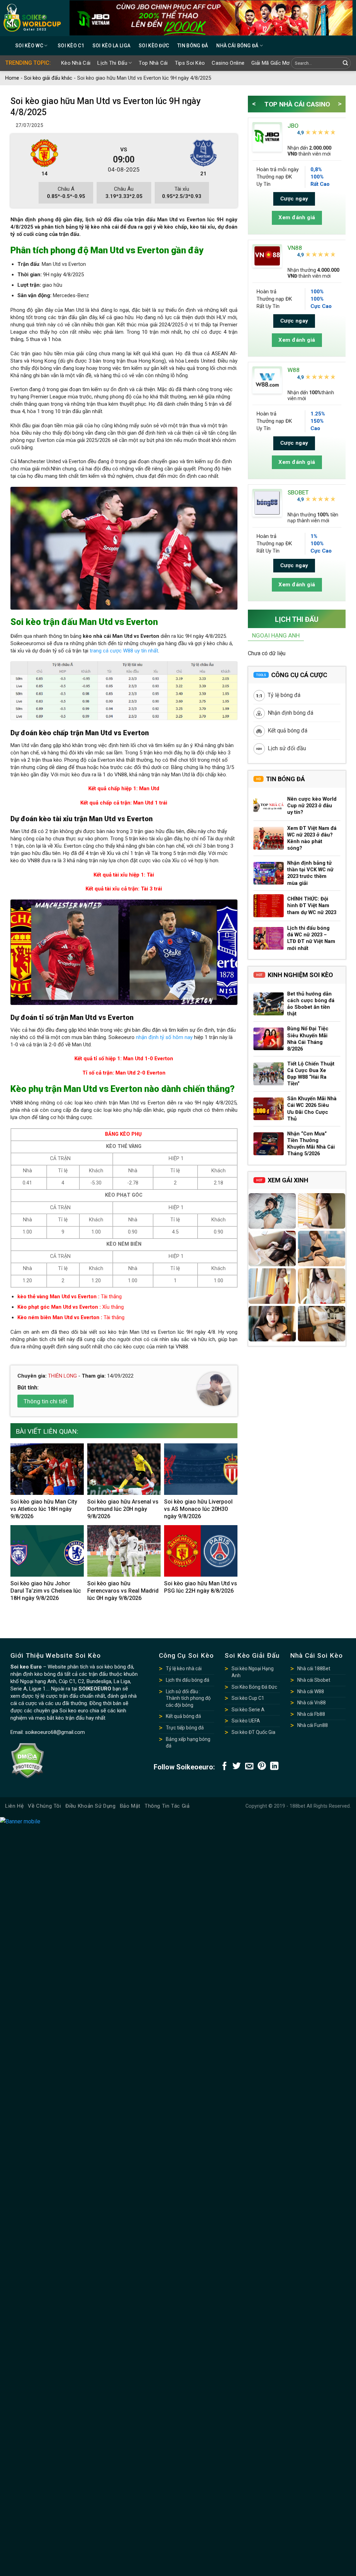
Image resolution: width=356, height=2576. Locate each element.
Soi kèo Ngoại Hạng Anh (253, 1672)
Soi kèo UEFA (246, 1721)
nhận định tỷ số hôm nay (164, 1037)
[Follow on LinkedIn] (274, 1766)
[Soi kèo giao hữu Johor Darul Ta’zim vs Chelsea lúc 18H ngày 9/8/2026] (47, 1551)
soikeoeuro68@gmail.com (55, 1732)
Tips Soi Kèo (190, 63)
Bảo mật (130, 1806)
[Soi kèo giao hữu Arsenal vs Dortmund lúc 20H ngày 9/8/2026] (124, 1469)
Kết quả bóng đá (287, 731)
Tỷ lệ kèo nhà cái (184, 1669)
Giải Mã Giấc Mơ (271, 63)
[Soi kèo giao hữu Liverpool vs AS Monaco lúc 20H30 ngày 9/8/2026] (201, 1469)
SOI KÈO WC (29, 46)
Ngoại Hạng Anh (276, 635)
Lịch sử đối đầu (286, 748)
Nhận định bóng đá (290, 713)
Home (12, 78)
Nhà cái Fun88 (313, 1725)
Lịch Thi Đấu (112, 63)
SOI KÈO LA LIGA (111, 46)
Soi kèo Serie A (248, 1710)
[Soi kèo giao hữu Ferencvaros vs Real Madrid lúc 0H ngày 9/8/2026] (124, 1551)
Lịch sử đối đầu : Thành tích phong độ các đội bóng (188, 1698)
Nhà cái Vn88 (311, 1703)
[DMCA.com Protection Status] (27, 1760)
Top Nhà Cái (153, 63)
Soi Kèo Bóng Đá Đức (254, 1687)
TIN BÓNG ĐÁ (193, 46)
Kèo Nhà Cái (76, 63)
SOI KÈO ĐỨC (154, 46)
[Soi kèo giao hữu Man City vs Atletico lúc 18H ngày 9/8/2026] (47, 1469)
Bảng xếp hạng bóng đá (188, 1743)
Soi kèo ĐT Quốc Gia (253, 1732)
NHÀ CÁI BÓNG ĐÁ (237, 46)
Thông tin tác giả (167, 1806)
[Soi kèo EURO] (32, 18)
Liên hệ (14, 1806)
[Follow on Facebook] (225, 1766)
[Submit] (345, 64)
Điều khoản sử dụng (91, 1806)
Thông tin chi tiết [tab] (46, 1401)
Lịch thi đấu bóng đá (188, 1680)
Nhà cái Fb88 (311, 1714)
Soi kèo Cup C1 (248, 1698)
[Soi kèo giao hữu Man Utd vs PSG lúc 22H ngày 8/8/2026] (201, 1551)
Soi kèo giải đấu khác (48, 78)
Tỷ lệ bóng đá (284, 695)
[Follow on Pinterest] (262, 1766)
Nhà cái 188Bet (314, 1669)
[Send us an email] (249, 1766)
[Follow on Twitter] (237, 1766)
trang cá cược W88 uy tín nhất (124, 651)
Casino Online (228, 63)
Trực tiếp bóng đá (185, 1728)
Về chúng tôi (44, 1806)
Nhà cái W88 (311, 1691)
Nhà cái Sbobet (314, 1680)
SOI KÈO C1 (71, 46)
